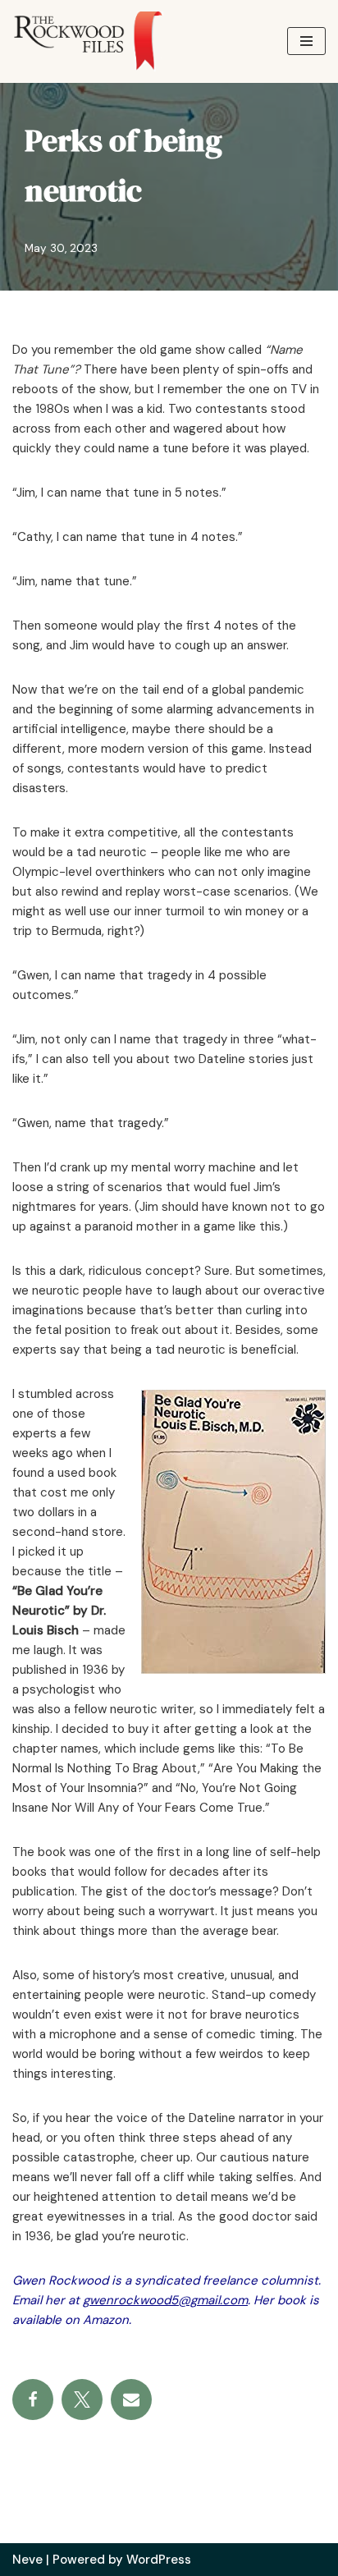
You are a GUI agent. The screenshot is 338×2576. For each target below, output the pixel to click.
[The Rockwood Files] (98, 41)
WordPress (159, 2560)
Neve (27, 2560)
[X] (82, 2400)
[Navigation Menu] (306, 41)
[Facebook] (33, 2400)
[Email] (131, 2400)
